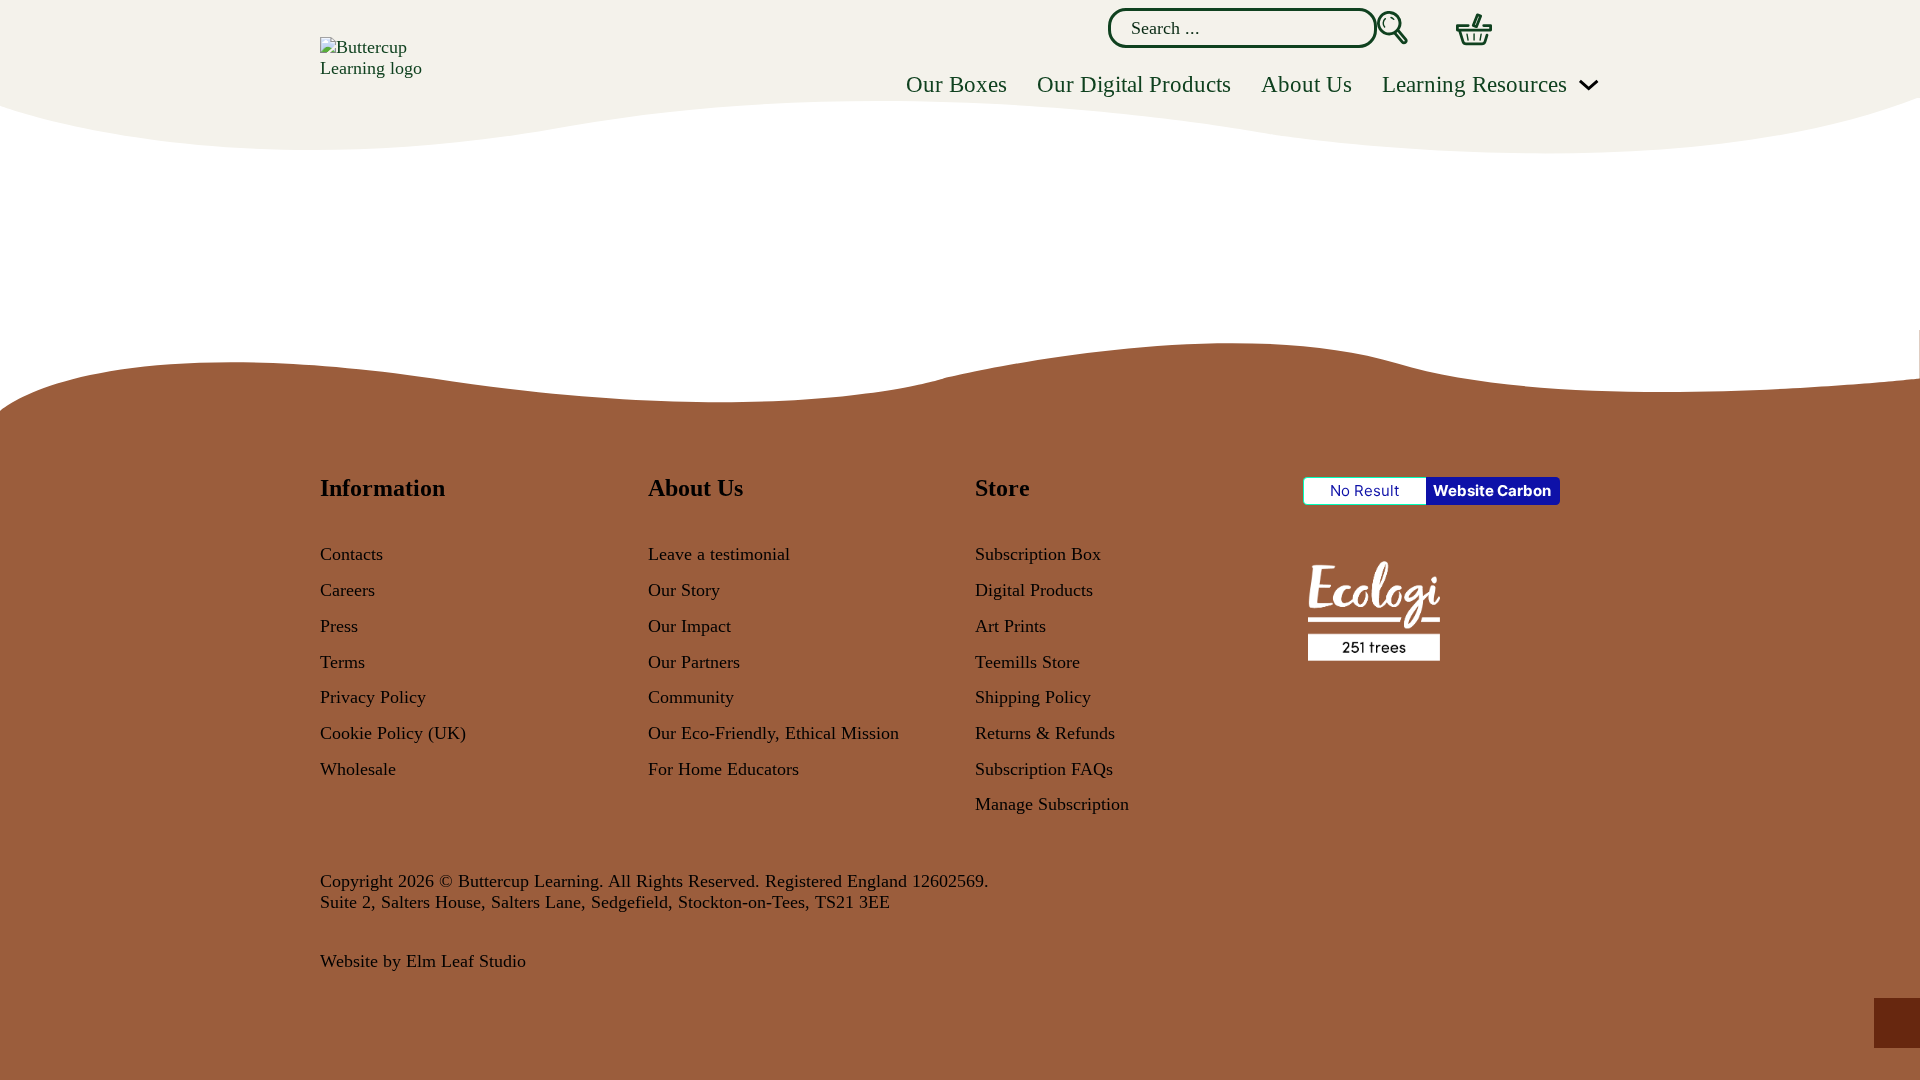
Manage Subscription (1052, 804)
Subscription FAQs (1044, 769)
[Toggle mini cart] (1474, 29)
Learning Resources (1474, 84)
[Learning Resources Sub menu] (1588, 84)
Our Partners (694, 662)
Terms (342, 662)
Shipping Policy (1033, 697)
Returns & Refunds (1045, 733)
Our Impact (689, 626)
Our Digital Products (1134, 84)
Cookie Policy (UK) (393, 733)
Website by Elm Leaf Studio (423, 961)
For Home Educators (723, 769)
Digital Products (1034, 590)
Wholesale (358, 769)
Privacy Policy (373, 697)
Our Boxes (956, 84)
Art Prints (1010, 626)
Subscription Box (1038, 554)
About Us (1306, 84)
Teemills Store (1027, 662)
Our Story (684, 590)
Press (339, 626)
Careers (347, 590)
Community (691, 697)
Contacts (351, 554)
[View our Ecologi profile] (1372, 609)
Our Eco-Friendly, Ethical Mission (773, 733)
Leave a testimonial (719, 554)
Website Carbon (1492, 490)
